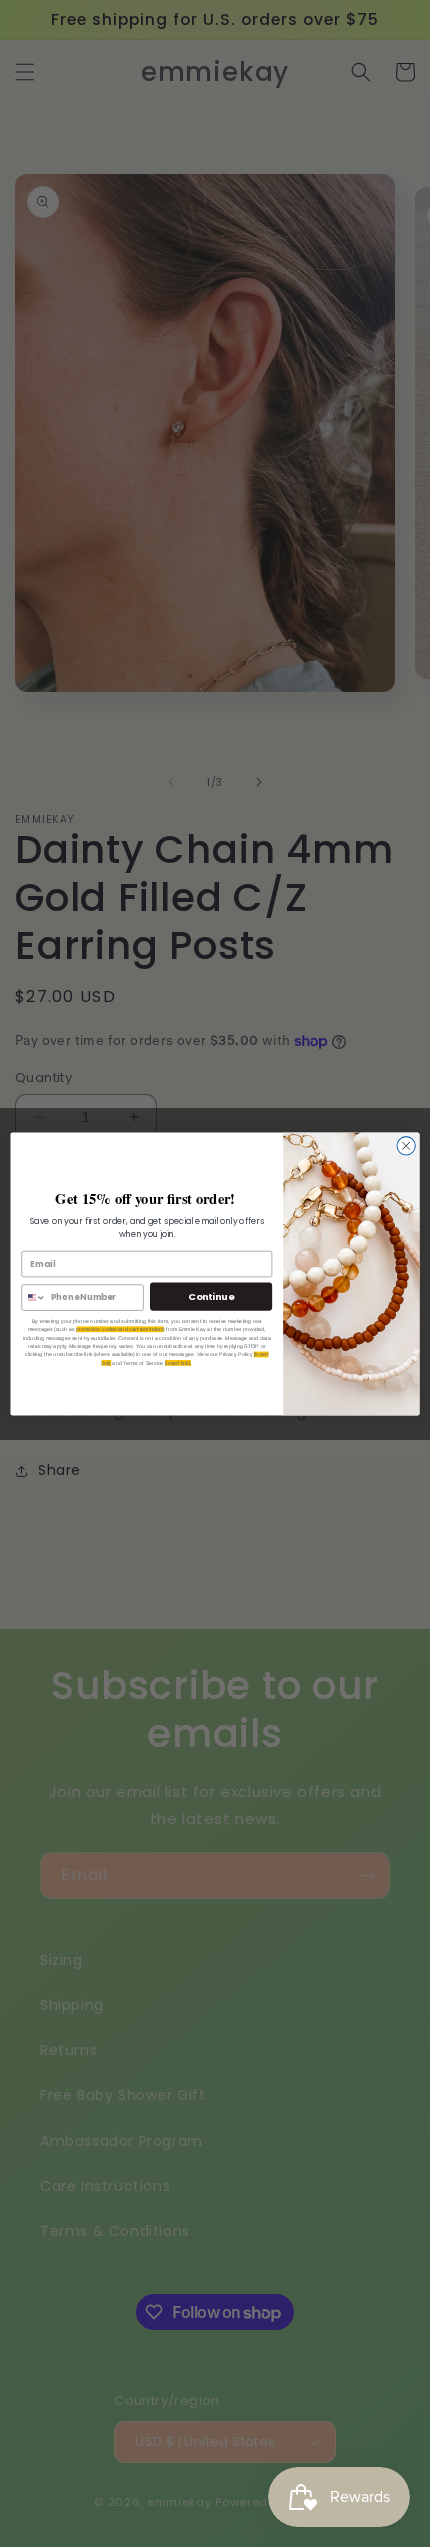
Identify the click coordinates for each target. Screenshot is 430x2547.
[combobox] (34, 1296)
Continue (211, 1295)
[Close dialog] (406, 1145)
